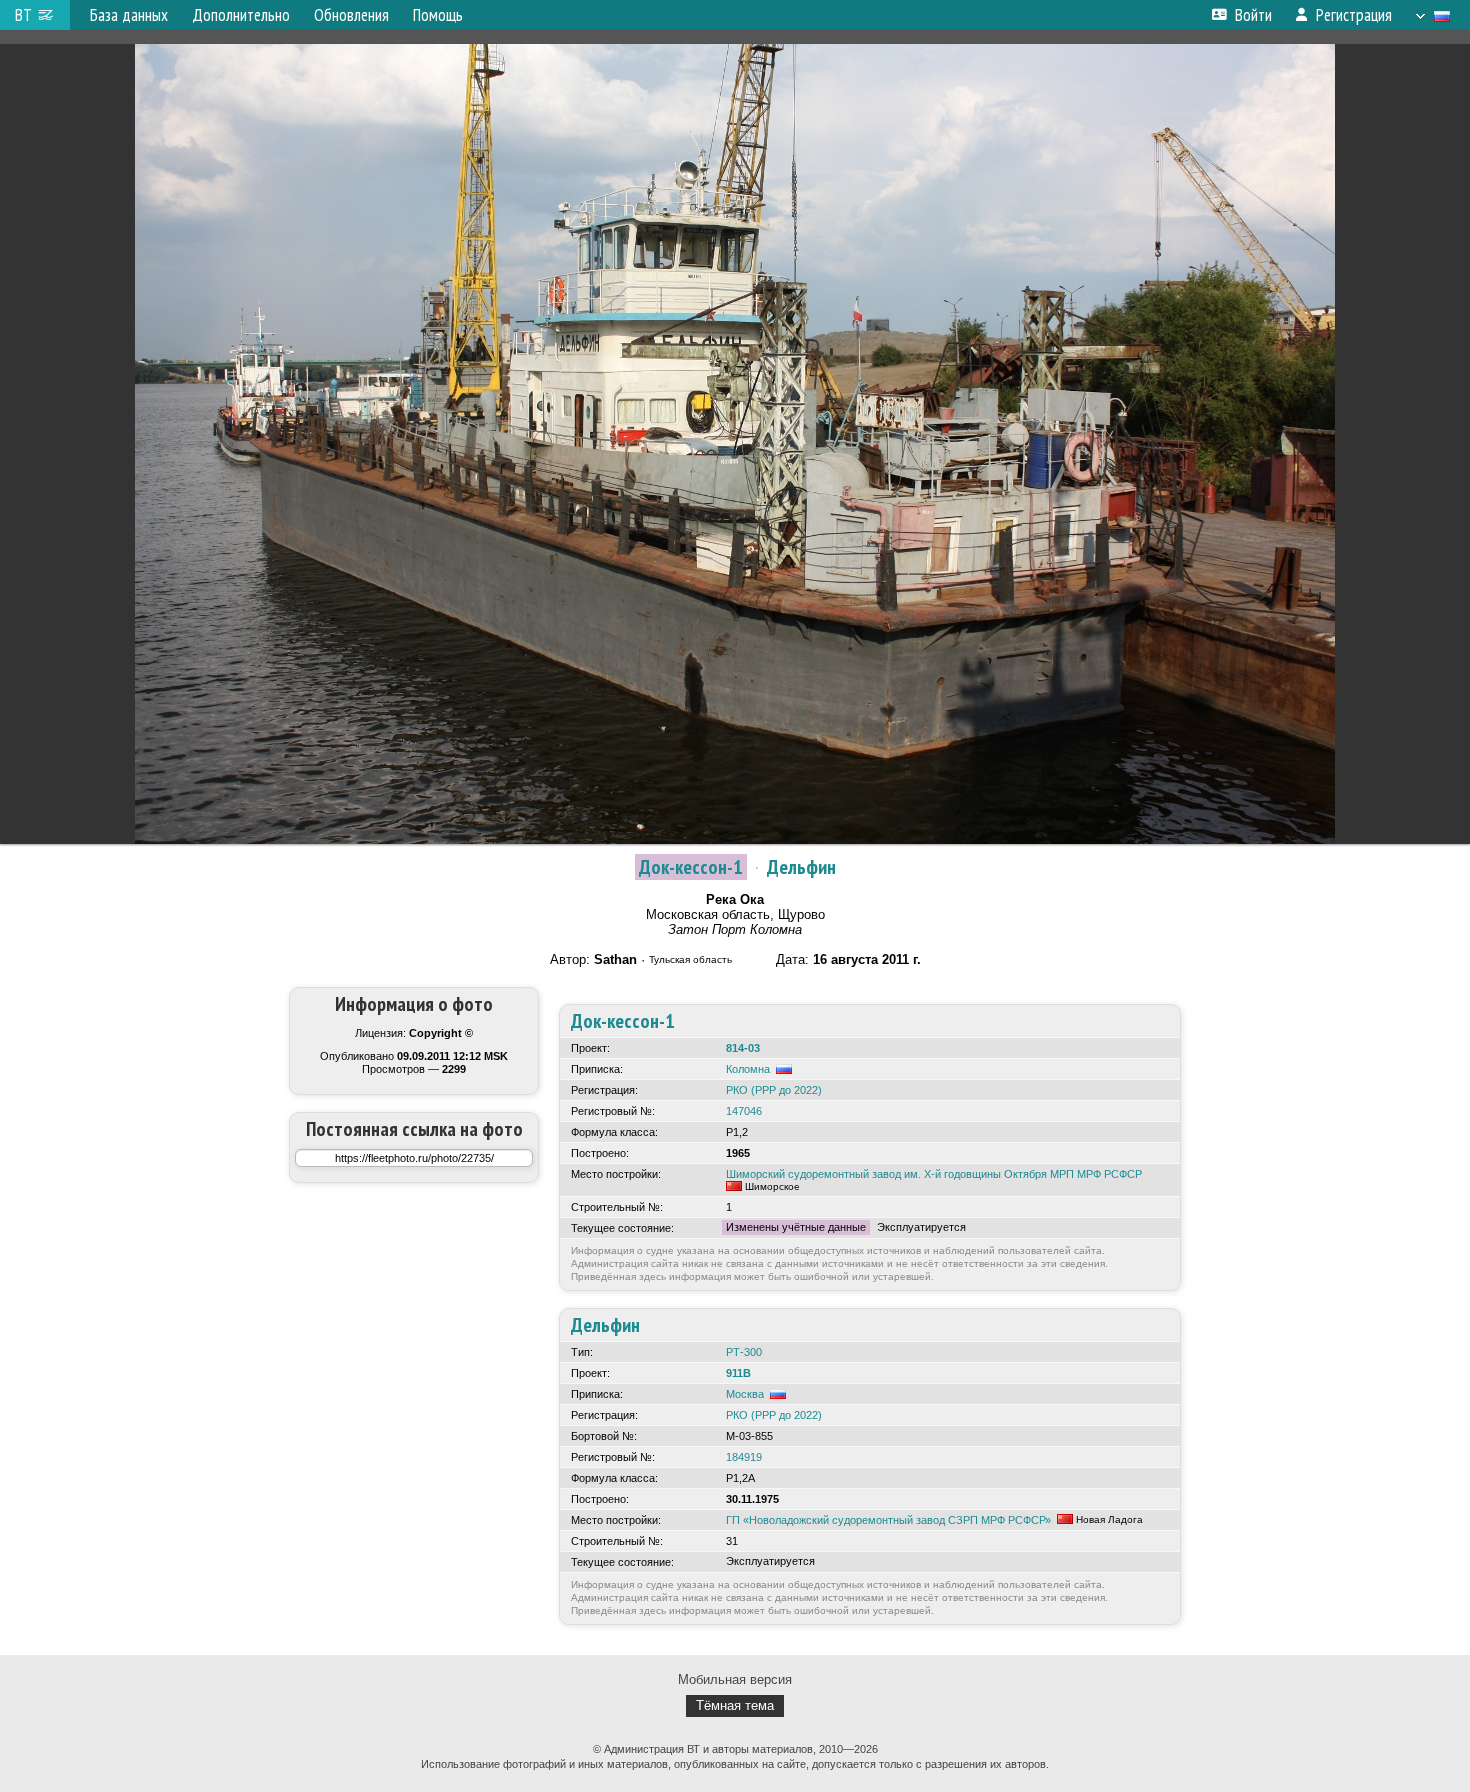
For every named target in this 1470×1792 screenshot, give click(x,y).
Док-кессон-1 (691, 867)
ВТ (23, 15)
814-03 (743, 1048)
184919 (744, 1457)
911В (738, 1373)
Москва (745, 1394)
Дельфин (801, 867)
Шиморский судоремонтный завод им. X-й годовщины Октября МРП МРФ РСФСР (934, 1174)
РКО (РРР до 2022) (774, 1090)
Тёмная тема (735, 1705)
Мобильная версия (735, 1679)
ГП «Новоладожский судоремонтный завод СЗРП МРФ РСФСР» (888, 1520)
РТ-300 (744, 1352)
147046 (744, 1111)
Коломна (748, 1069)
